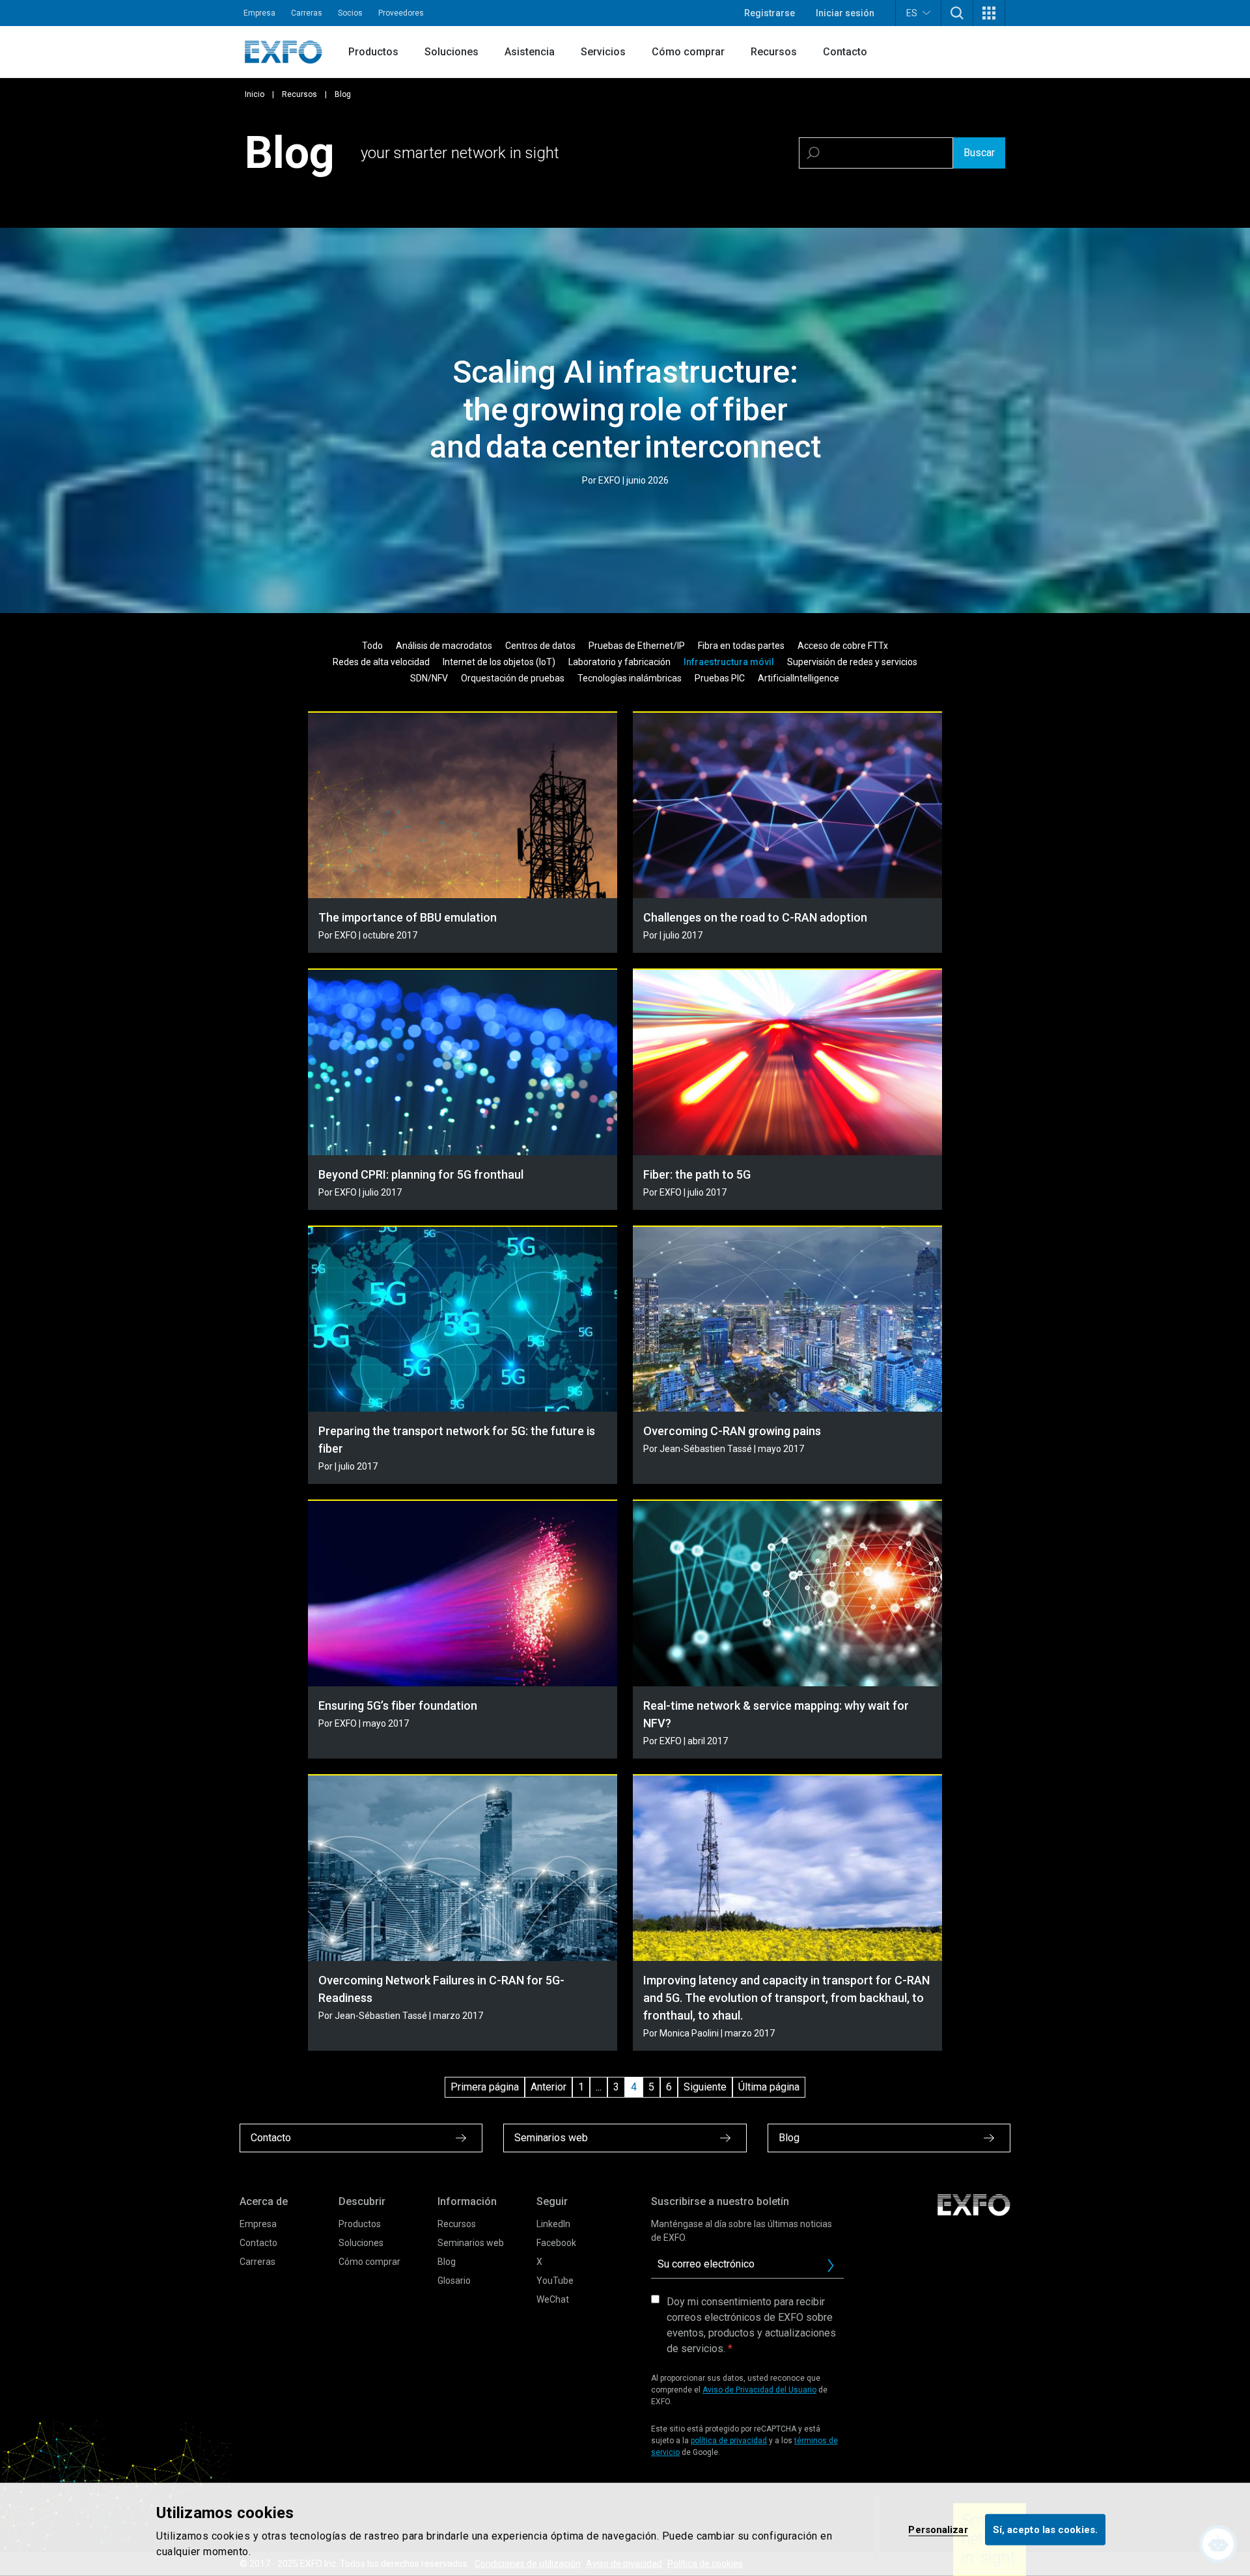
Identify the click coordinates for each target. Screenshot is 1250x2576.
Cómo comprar (688, 52)
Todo (372, 646)
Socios (350, 13)
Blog (447, 2262)
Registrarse (770, 13)
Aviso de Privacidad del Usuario (759, 2390)
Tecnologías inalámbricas (630, 678)
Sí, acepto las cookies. (1045, 2529)
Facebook (556, 2243)
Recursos (774, 52)
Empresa (259, 13)
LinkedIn (553, 2224)
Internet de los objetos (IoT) (499, 662)
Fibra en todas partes (741, 646)
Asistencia (530, 52)
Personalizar (938, 2529)
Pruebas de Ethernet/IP (637, 646)
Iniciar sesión (845, 13)
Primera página (485, 2087)
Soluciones (451, 52)
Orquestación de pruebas (513, 678)
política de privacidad (729, 2441)
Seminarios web (471, 2243)
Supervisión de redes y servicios (852, 662)
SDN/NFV (429, 678)
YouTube (555, 2281)
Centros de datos (540, 646)
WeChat (553, 2299)
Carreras (307, 13)
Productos (373, 52)
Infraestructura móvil (729, 662)
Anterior (549, 2087)
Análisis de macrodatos (444, 646)
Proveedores (401, 13)
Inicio (255, 94)
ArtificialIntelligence (799, 678)
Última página (769, 2087)
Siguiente (705, 2087)
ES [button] (912, 13)
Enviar (831, 2266)
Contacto (845, 52)
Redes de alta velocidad (381, 662)
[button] (957, 13)
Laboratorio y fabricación (619, 662)
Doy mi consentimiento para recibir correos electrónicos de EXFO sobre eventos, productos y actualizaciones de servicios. (751, 2325)
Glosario (454, 2281)
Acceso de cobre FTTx (843, 646)
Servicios (603, 52)
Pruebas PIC (720, 678)
